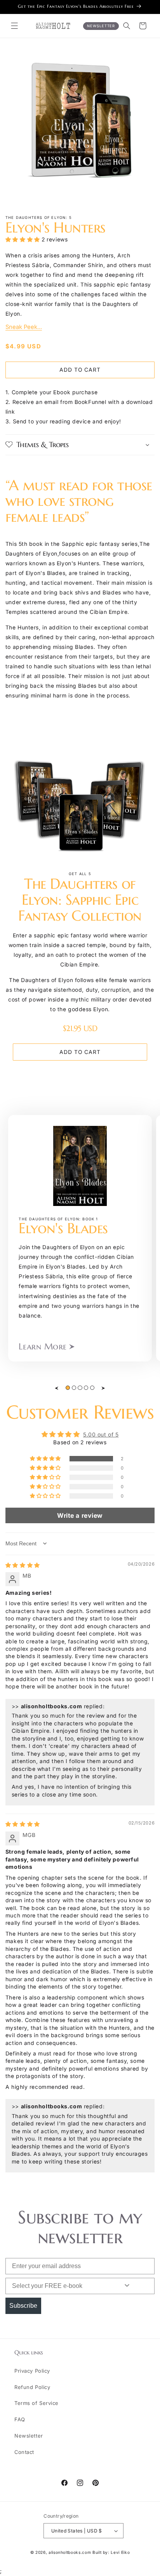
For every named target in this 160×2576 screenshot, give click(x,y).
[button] (15, 26)
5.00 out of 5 (101, 1435)
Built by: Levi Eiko (111, 2552)
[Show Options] (127, 2286)
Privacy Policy (32, 2371)
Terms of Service (37, 2403)
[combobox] (57, 2286)
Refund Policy (32, 2387)
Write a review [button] (80, 1515)
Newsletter (29, 2436)
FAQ (20, 2419)
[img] (23, 1565)
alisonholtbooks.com (70, 2552)
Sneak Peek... (24, 327)
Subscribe (23, 2306)
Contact (24, 2452)
